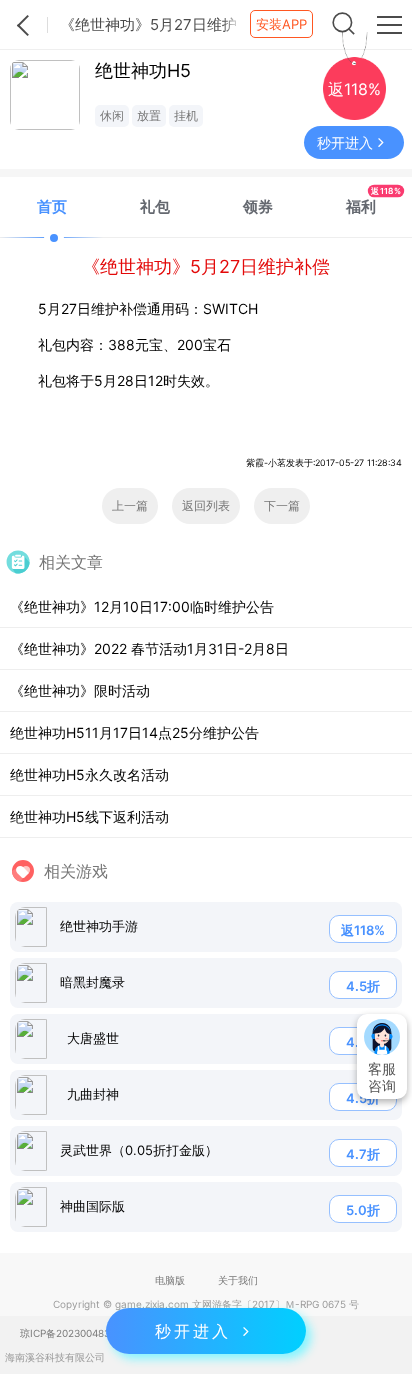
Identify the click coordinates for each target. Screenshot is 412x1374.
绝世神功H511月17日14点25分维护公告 (134, 732)
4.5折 (363, 986)
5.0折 (363, 1210)
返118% (363, 930)
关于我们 (238, 1280)
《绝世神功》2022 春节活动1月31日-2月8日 (149, 648)
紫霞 (24, 25)
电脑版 (170, 1280)
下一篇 (282, 505)
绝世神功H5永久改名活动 (89, 774)
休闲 (112, 115)
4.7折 (363, 1154)
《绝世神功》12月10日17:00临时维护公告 (142, 606)
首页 (52, 206)
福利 (373, 200)
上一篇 (130, 505)
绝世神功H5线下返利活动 (89, 816)
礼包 (155, 206)
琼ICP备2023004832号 (73, 1333)
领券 (258, 206)
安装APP (281, 24)
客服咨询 (382, 1077)
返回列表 (206, 505)
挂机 (186, 115)
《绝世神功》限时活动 (80, 690)
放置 (149, 115)
